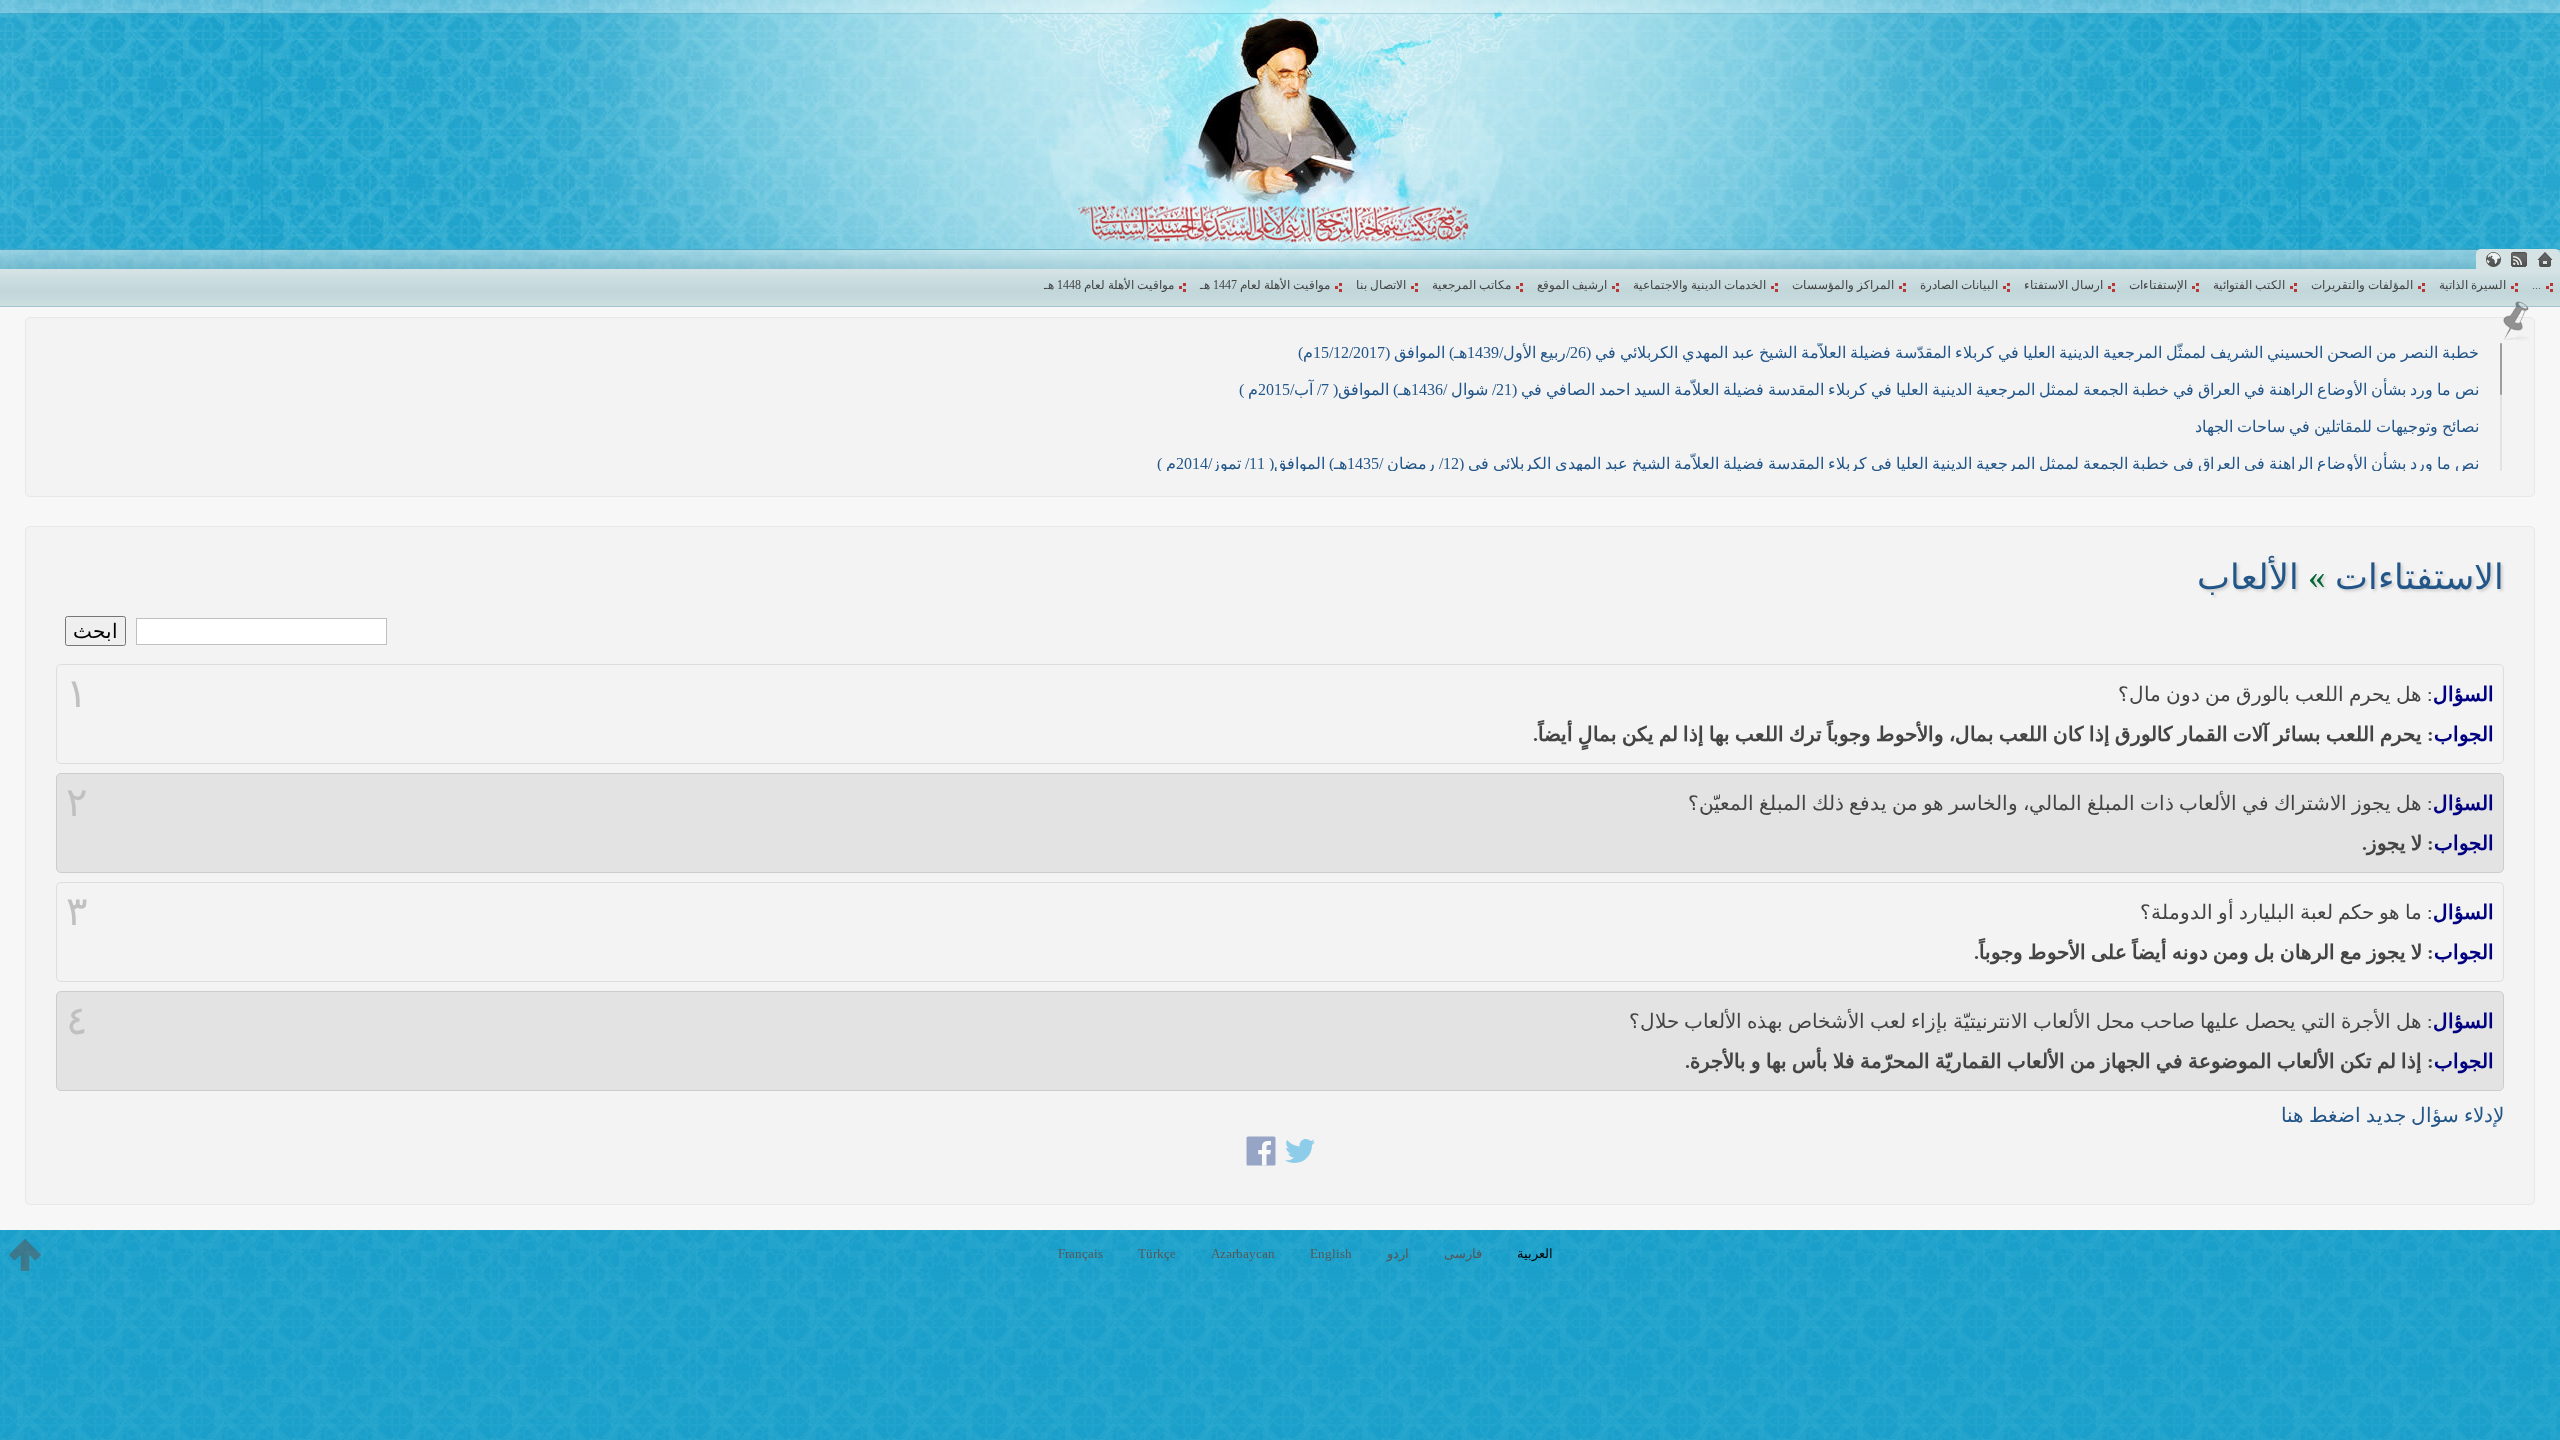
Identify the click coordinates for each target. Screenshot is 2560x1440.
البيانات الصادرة (1959, 285)
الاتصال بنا (1381, 285)
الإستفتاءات (2158, 285)
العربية (1535, 1253)
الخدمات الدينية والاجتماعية (1699, 285)
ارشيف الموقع (1572, 285)
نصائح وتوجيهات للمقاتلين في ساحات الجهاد (2337, 426)
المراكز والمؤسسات (1843, 285)
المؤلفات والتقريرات (2362, 285)
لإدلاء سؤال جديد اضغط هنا (2392, 1115)
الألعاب (2248, 577)
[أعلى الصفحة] (25, 1255)
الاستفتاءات (2419, 577)
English (1331, 1253)
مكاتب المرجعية (1471, 285)
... (2536, 285)
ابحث (95, 631)
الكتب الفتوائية (2249, 285)
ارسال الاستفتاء (2063, 285)
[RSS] (2519, 259)
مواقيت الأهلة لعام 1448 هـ (1109, 285)
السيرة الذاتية (2472, 285)
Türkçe (1157, 1253)
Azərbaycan (1243, 1253)
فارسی (1463, 1253)
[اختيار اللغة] (2493, 259)
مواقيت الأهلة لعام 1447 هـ (1265, 285)
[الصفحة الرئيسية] (2545, 259)
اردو (1398, 1253)
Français (1080, 1253)
